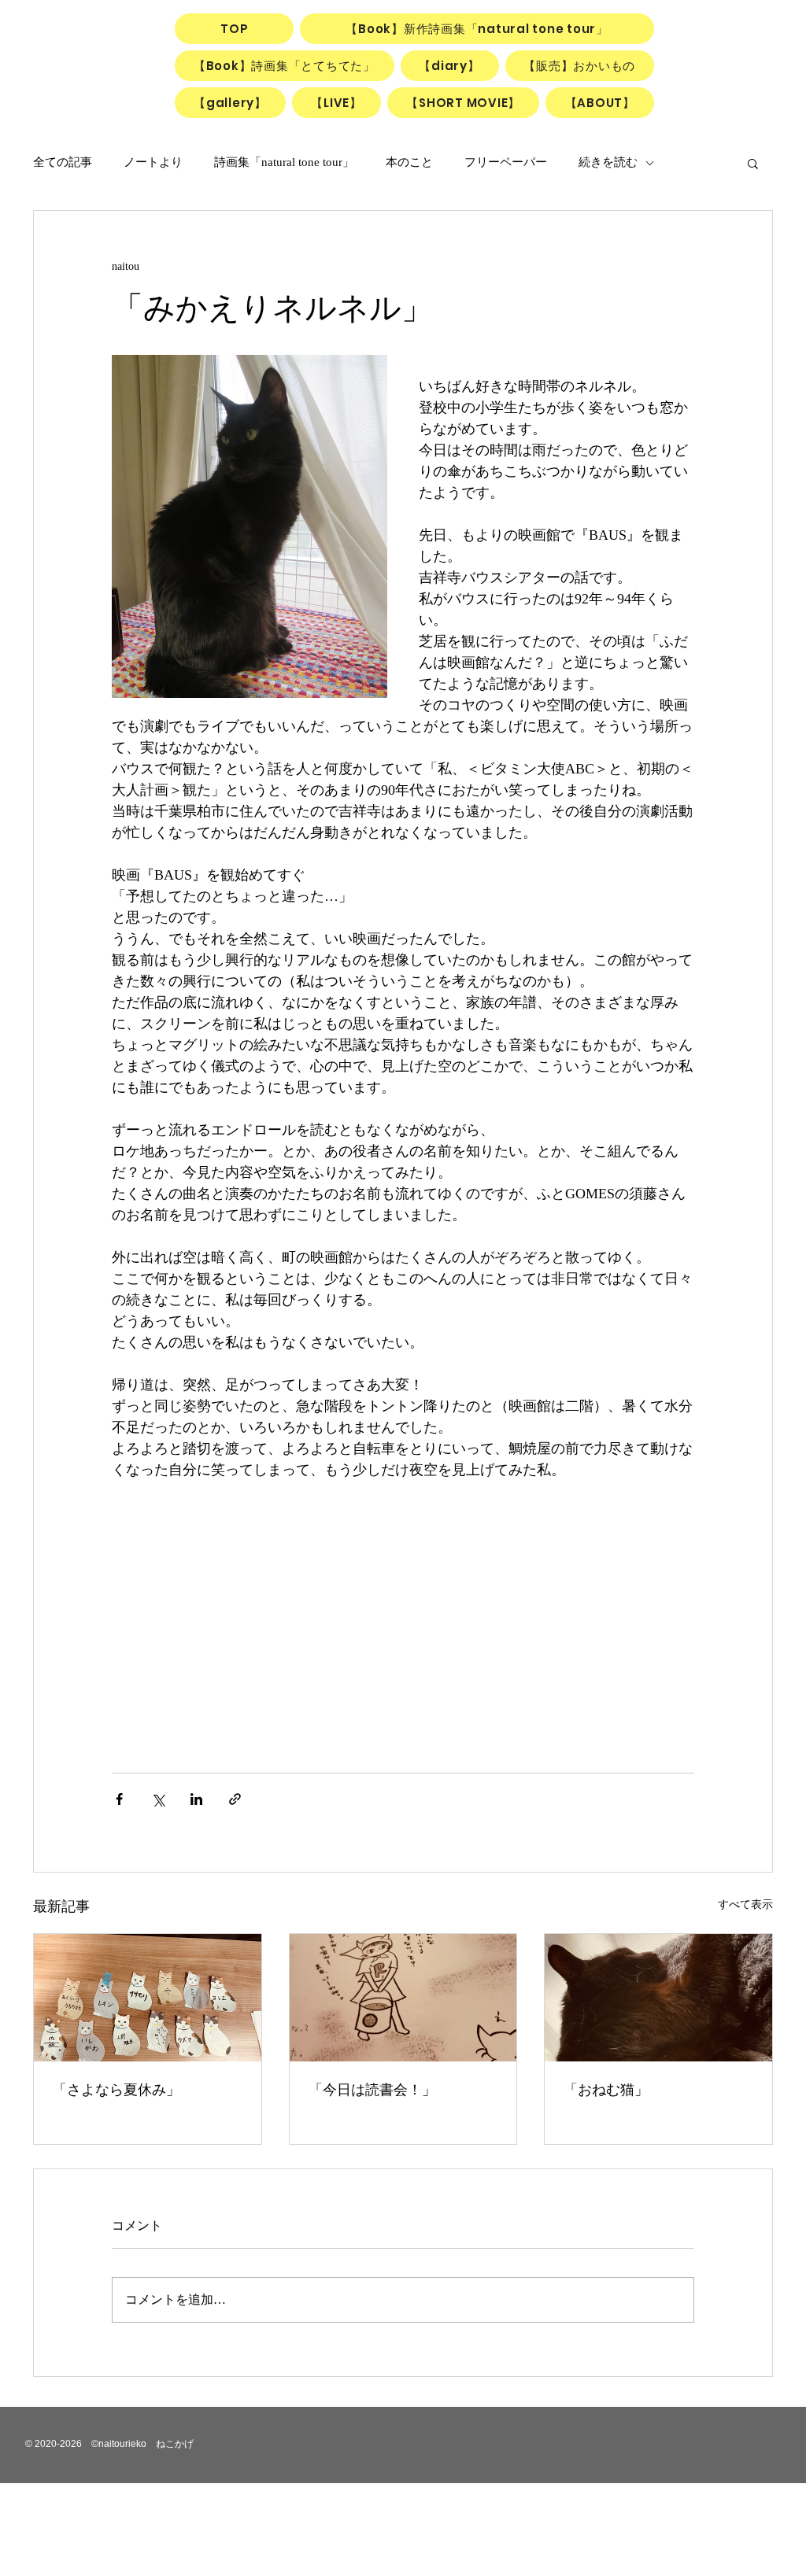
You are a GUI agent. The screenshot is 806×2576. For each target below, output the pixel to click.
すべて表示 (745, 1904)
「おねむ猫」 (606, 2090)
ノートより (153, 162)
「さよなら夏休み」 (116, 2090)
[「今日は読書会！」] (403, 1998)
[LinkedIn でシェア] (196, 1799)
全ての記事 (63, 162)
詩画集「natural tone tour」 (284, 162)
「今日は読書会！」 (372, 2090)
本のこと (409, 162)
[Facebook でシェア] (119, 1799)
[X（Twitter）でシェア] (158, 1799)
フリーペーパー (506, 162)
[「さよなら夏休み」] (148, 1998)
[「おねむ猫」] (658, 1998)
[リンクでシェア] (235, 1799)
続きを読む (608, 162)
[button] (753, 163)
